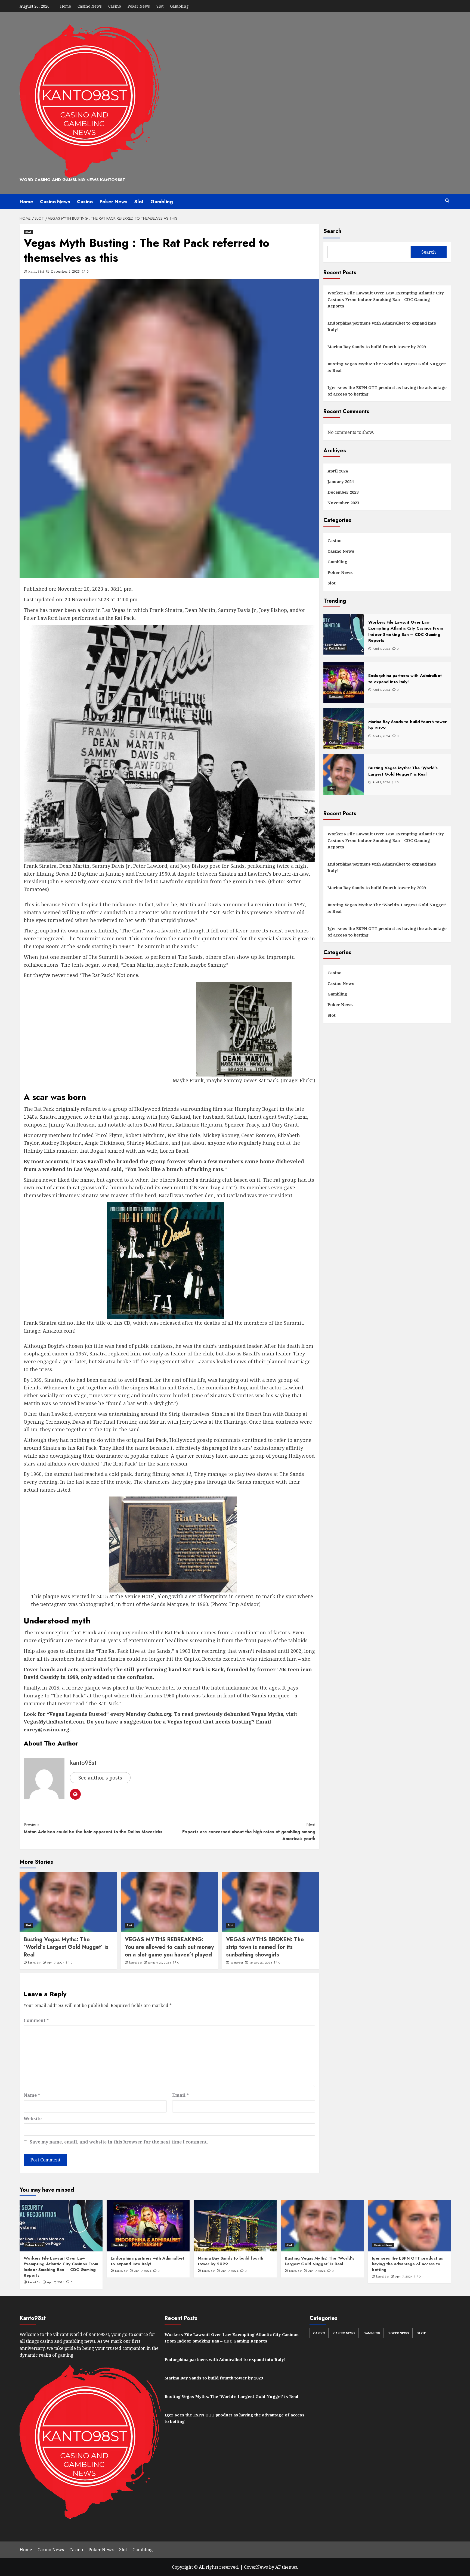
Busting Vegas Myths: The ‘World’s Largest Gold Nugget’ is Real (66, 1947)
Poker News (139, 6)
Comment (36, 2020)
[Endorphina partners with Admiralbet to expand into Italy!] (148, 2226)
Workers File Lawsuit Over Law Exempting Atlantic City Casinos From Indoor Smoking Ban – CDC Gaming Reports (386, 299)
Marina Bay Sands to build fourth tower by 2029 (377, 347)
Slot (160, 6)
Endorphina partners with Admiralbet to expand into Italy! (382, 326)
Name (32, 2095)
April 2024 (338, 471)
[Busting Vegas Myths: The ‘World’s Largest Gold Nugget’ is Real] (68, 1902)
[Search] (447, 201)
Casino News (90, 6)
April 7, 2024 (56, 1962)
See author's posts (100, 1778)
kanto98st (36, 271)
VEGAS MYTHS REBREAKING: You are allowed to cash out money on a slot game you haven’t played (169, 1947)
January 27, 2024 (261, 1962)
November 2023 (343, 503)
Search (332, 231)
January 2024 (341, 481)
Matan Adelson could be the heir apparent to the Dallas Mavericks (93, 1828)
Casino (115, 6)
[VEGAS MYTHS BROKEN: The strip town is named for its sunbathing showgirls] (270, 1902)
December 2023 (343, 492)
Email (180, 2095)
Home (66, 6)
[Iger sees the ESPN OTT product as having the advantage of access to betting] (409, 2226)
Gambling (179, 6)
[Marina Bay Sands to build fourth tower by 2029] (235, 2226)
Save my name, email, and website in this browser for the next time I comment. (119, 2142)
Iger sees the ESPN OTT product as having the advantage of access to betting (387, 391)
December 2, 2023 (65, 271)
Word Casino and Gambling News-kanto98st (72, 180)
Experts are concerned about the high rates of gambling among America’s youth (249, 1832)
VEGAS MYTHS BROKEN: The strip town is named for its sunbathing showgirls (265, 1947)
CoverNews (256, 2567)
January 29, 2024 (160, 1962)
